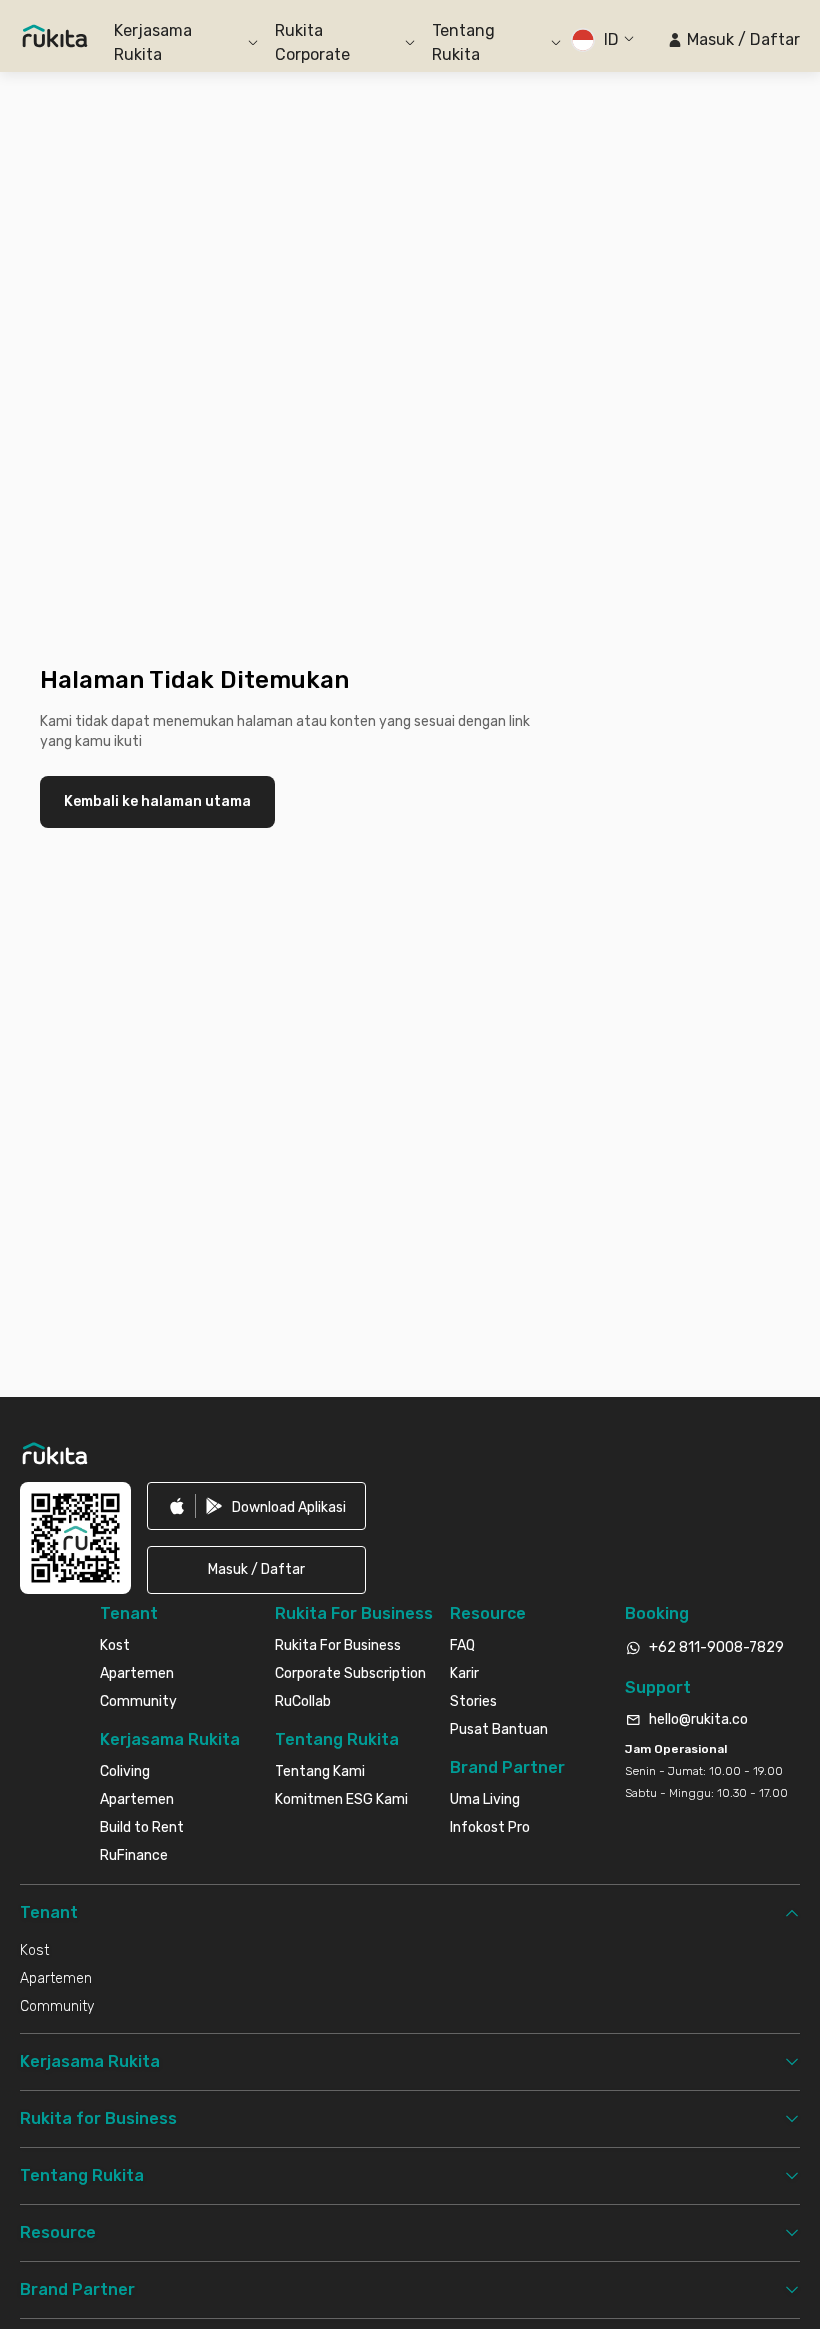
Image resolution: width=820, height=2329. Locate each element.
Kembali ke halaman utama (157, 801)
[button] (733, 40)
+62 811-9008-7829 (716, 1647)
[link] (256, 1506)
